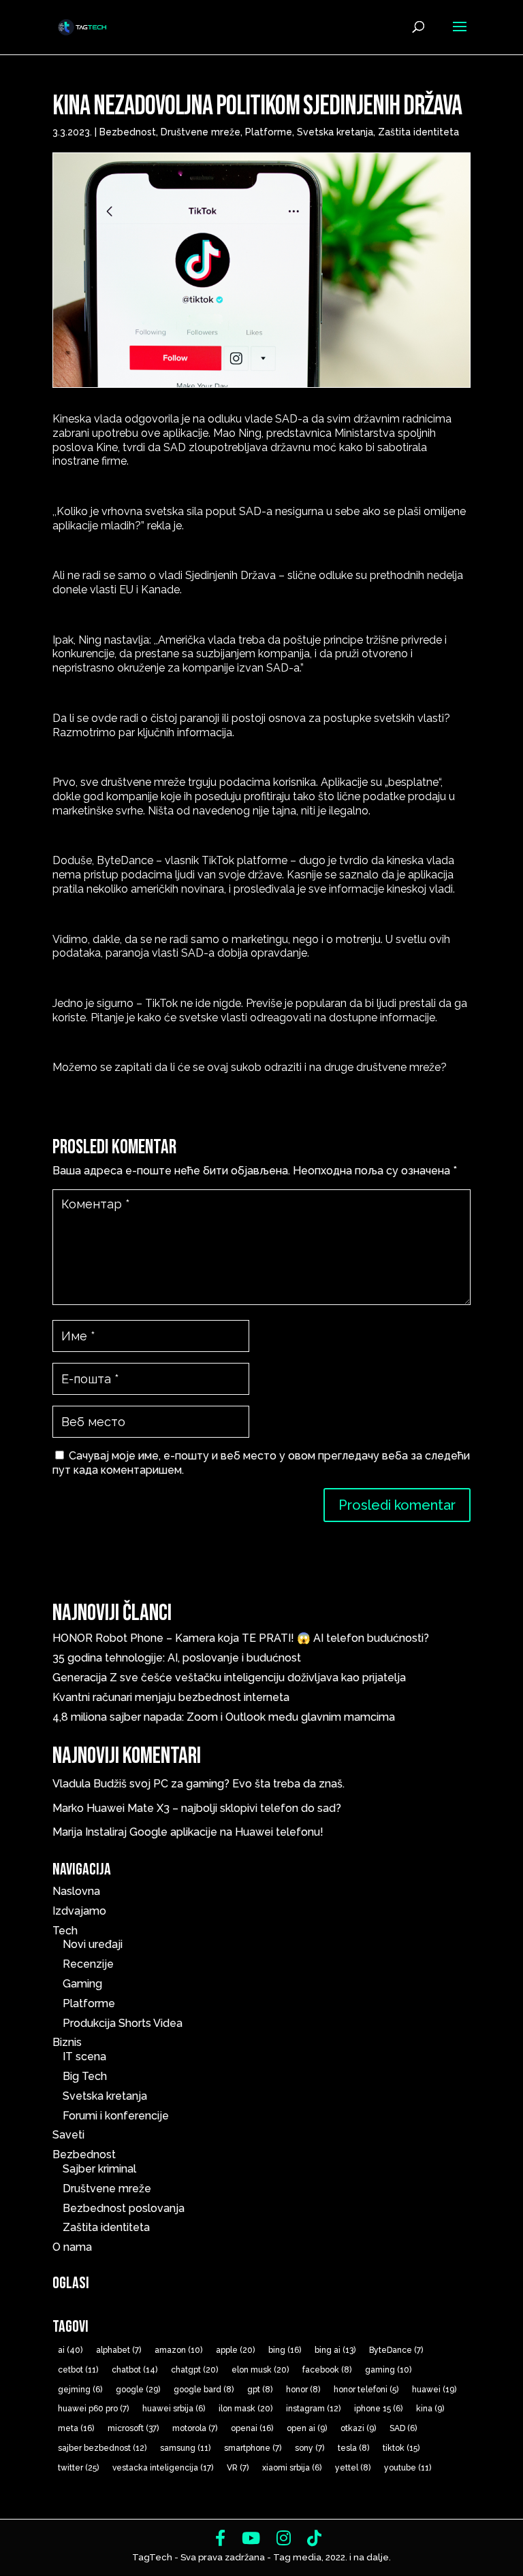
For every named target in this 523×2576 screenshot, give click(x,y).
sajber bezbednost (102, 2448)
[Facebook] (220, 2538)
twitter (78, 2468)
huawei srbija (174, 2409)
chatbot (134, 2370)
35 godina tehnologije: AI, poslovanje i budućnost (177, 1658)
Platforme (269, 132)
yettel (353, 2468)
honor (303, 2390)
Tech (65, 1931)
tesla (353, 2448)
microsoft (133, 2428)
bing (285, 2350)
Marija (67, 1832)
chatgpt (194, 2370)
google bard (204, 2390)
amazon (178, 2350)
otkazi (358, 2428)
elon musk (260, 2370)
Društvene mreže (201, 132)
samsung (185, 2448)
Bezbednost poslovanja (124, 2208)
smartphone (253, 2448)
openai (252, 2428)
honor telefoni (366, 2390)
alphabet (118, 2350)
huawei (434, 2390)
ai (70, 2350)
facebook (327, 2370)
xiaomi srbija (292, 2468)
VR (238, 2468)
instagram (313, 2409)
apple (235, 2350)
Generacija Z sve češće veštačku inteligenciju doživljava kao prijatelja (231, 1678)
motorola (195, 2428)
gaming (388, 2370)
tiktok (401, 2448)
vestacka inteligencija (163, 2468)
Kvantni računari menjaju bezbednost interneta (171, 1697)
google (138, 2390)
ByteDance (396, 2350)
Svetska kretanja (335, 132)
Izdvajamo (79, 1911)
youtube (408, 2468)
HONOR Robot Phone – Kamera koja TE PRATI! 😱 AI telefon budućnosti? (241, 1638)
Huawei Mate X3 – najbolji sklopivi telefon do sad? (214, 1808)
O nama (72, 2247)
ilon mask (245, 2409)
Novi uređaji (93, 1944)
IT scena (84, 2057)
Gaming (82, 1984)
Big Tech (85, 2076)
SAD (403, 2428)
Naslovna (76, 1891)
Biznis (67, 2042)
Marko (68, 1808)
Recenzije (88, 1964)
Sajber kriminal (99, 2169)
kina (430, 2409)
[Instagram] (284, 2538)
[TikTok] (314, 2538)
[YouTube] (251, 2538)
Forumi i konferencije (116, 2116)
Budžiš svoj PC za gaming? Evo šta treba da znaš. (219, 1784)
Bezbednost (128, 132)
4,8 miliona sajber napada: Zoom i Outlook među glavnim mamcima (224, 1717)
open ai (307, 2428)
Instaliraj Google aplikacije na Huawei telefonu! (204, 1832)
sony (310, 2448)
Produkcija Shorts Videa (123, 2023)
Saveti (68, 2135)
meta (76, 2428)
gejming (80, 2390)
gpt (260, 2390)
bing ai (335, 2350)
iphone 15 (378, 2409)
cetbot (78, 2370)
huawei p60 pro (93, 2409)
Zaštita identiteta (418, 132)
